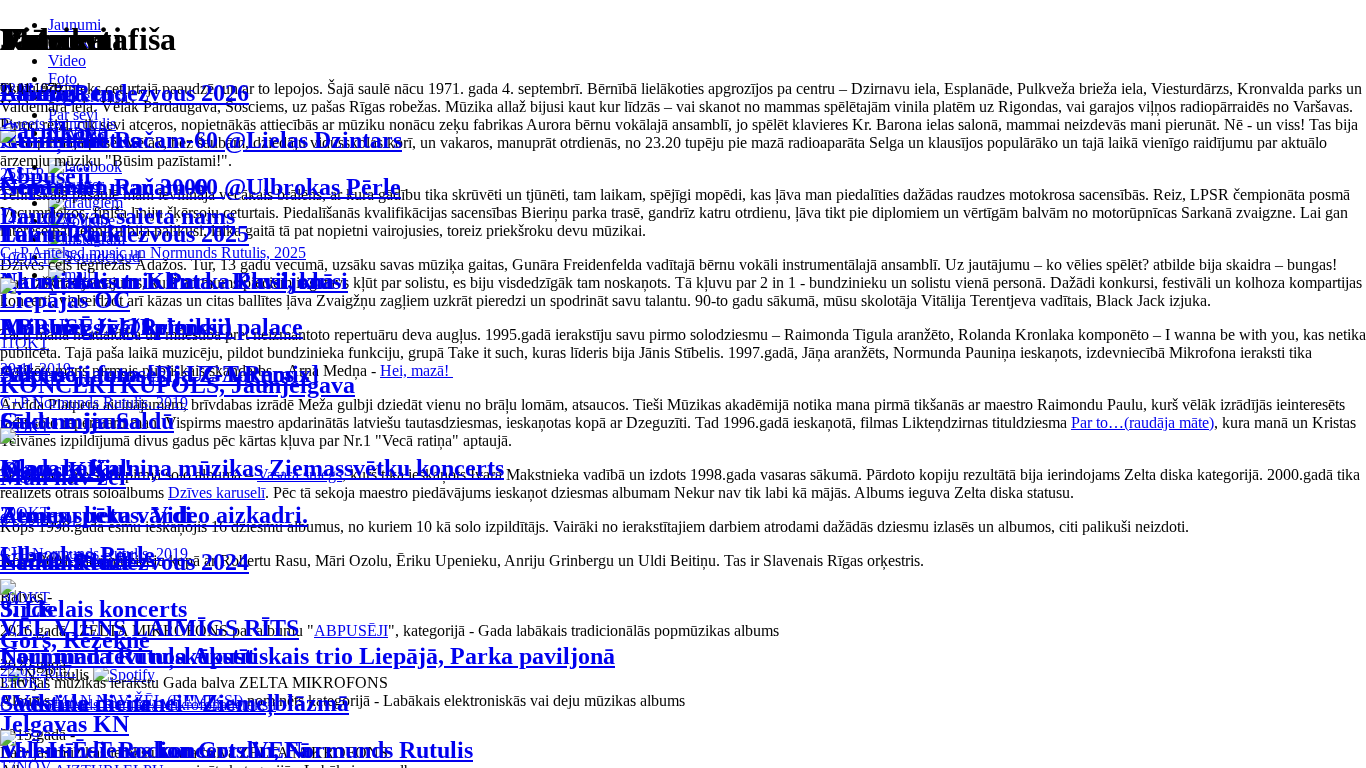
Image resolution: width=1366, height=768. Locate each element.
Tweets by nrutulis (58, 123)
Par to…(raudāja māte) (1142, 422)
